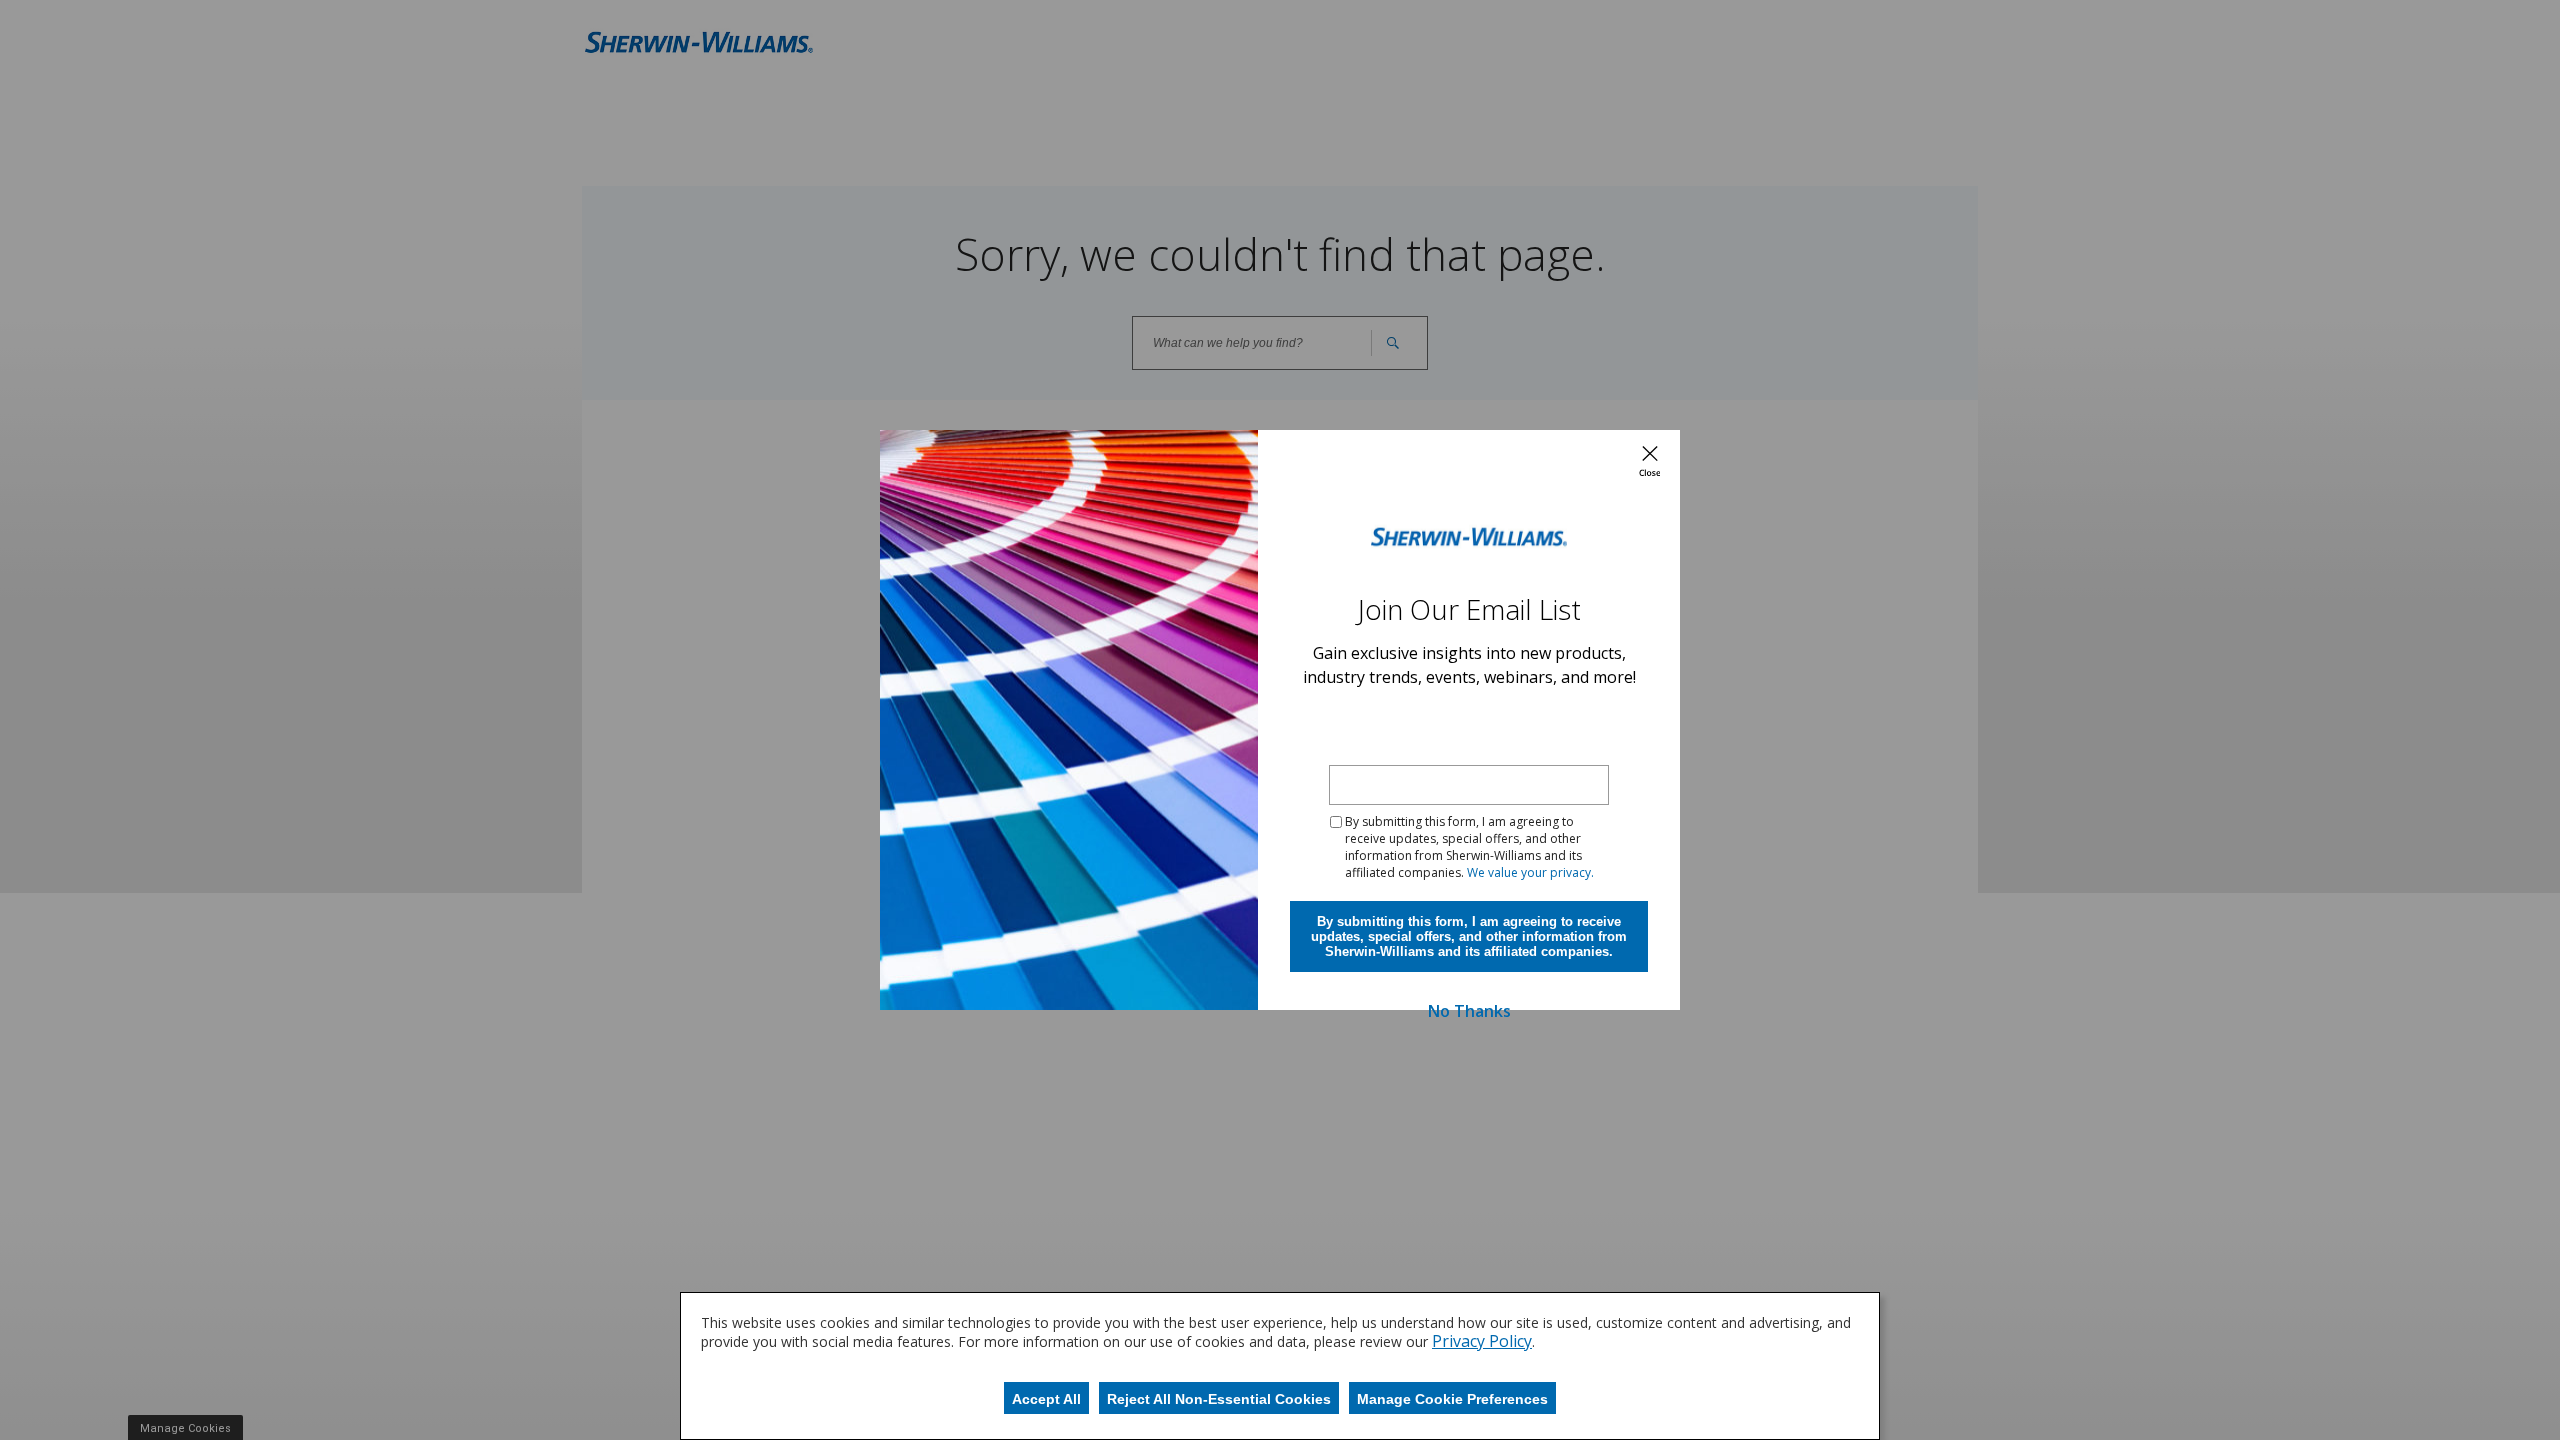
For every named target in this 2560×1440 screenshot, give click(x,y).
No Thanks (1469, 1011)
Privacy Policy (1482, 1341)
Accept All (1046, 1399)
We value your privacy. (1530, 872)
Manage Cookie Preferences (1452, 1399)
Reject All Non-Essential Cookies (1219, 1399)
